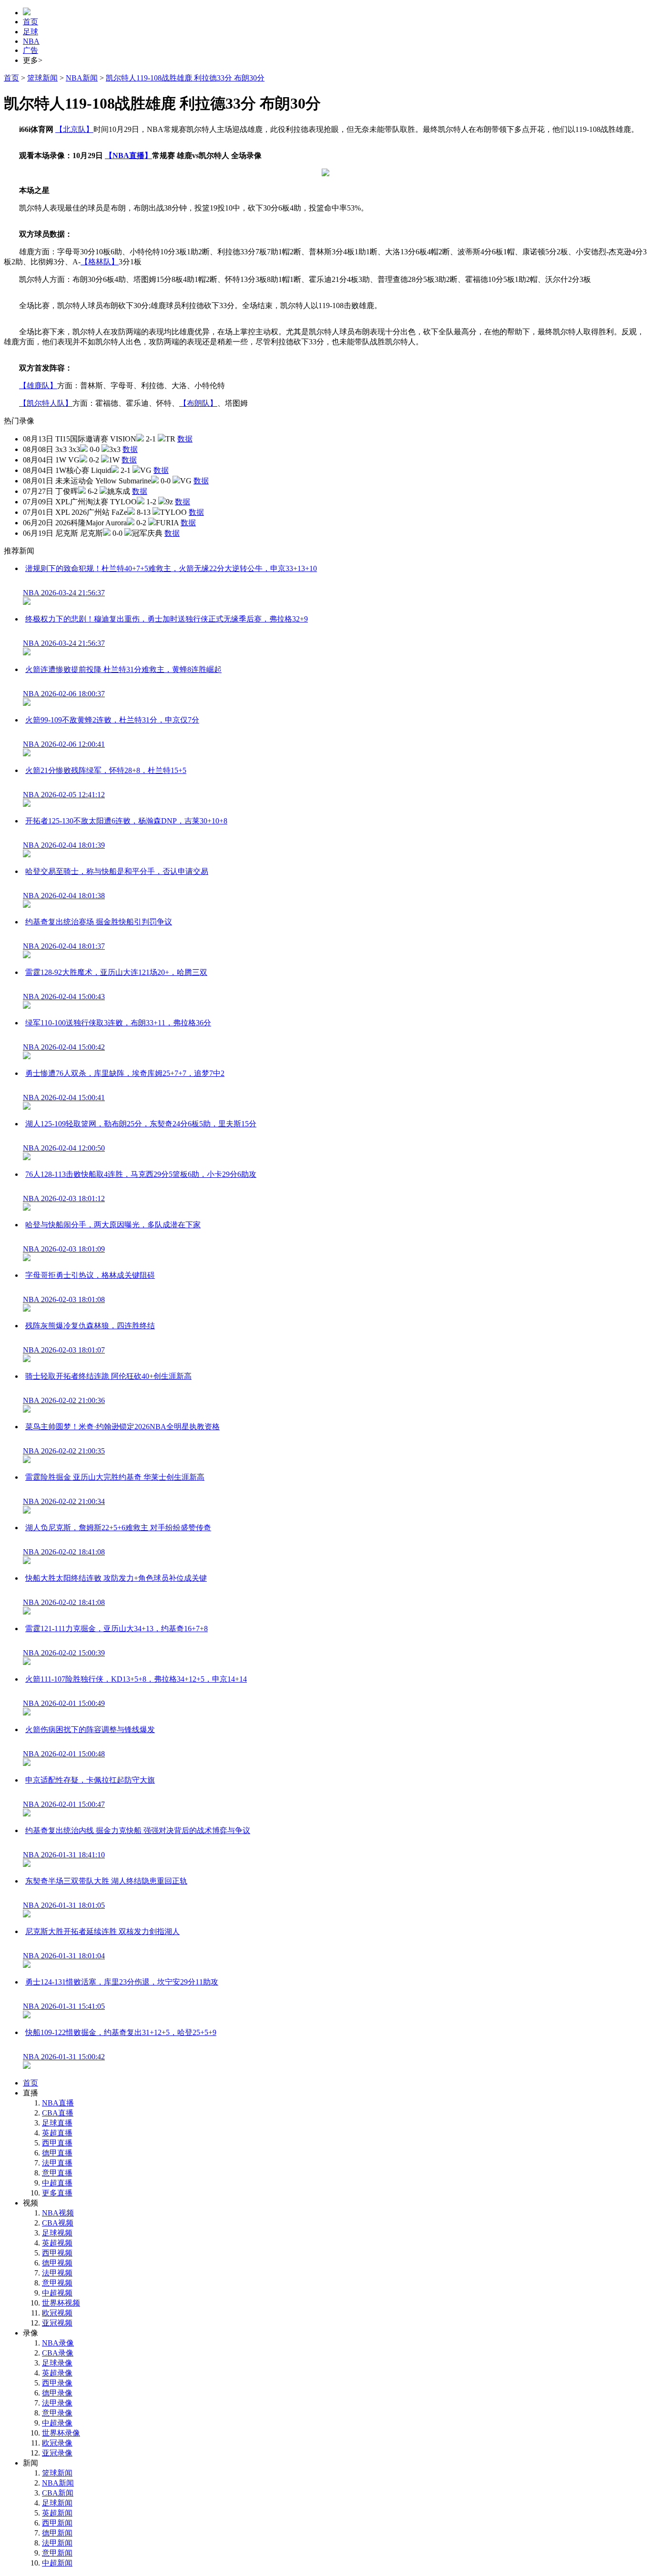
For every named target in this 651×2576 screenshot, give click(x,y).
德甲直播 (57, 2153)
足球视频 (57, 2233)
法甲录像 (57, 2403)
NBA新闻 (82, 78)
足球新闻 (57, 2503)
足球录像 (57, 2363)
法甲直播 (57, 2163)
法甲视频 (57, 2273)
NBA (31, 41)
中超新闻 (57, 2563)
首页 (31, 22)
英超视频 (57, 2243)
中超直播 (57, 2183)
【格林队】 (100, 262)
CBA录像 (58, 2353)
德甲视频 (57, 2263)
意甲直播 (57, 2173)
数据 (185, 439)
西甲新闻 (57, 2523)
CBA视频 (58, 2223)
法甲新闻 (57, 2543)
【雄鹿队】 (38, 386)
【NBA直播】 (128, 155)
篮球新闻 (42, 78)
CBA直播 (58, 2113)
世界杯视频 (61, 2303)
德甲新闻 (57, 2533)
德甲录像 (57, 2393)
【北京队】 (74, 129)
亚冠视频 (57, 2323)
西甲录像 (57, 2383)
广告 (31, 50)
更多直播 (57, 2193)
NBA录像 (58, 2343)
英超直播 (57, 2133)
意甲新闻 (57, 2553)
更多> (33, 60)
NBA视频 (58, 2213)
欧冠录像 (57, 2443)
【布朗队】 (198, 403)
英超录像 (57, 2373)
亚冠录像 (57, 2453)
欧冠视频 (57, 2313)
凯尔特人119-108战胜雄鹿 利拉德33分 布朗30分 (185, 78)
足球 (31, 32)
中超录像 (57, 2423)
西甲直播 (57, 2143)
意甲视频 (57, 2283)
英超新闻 (57, 2513)
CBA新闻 (58, 2493)
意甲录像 (57, 2413)
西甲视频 (57, 2253)
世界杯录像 (61, 2433)
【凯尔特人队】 (46, 403)
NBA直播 (58, 2103)
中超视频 (57, 2293)
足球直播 (57, 2123)
